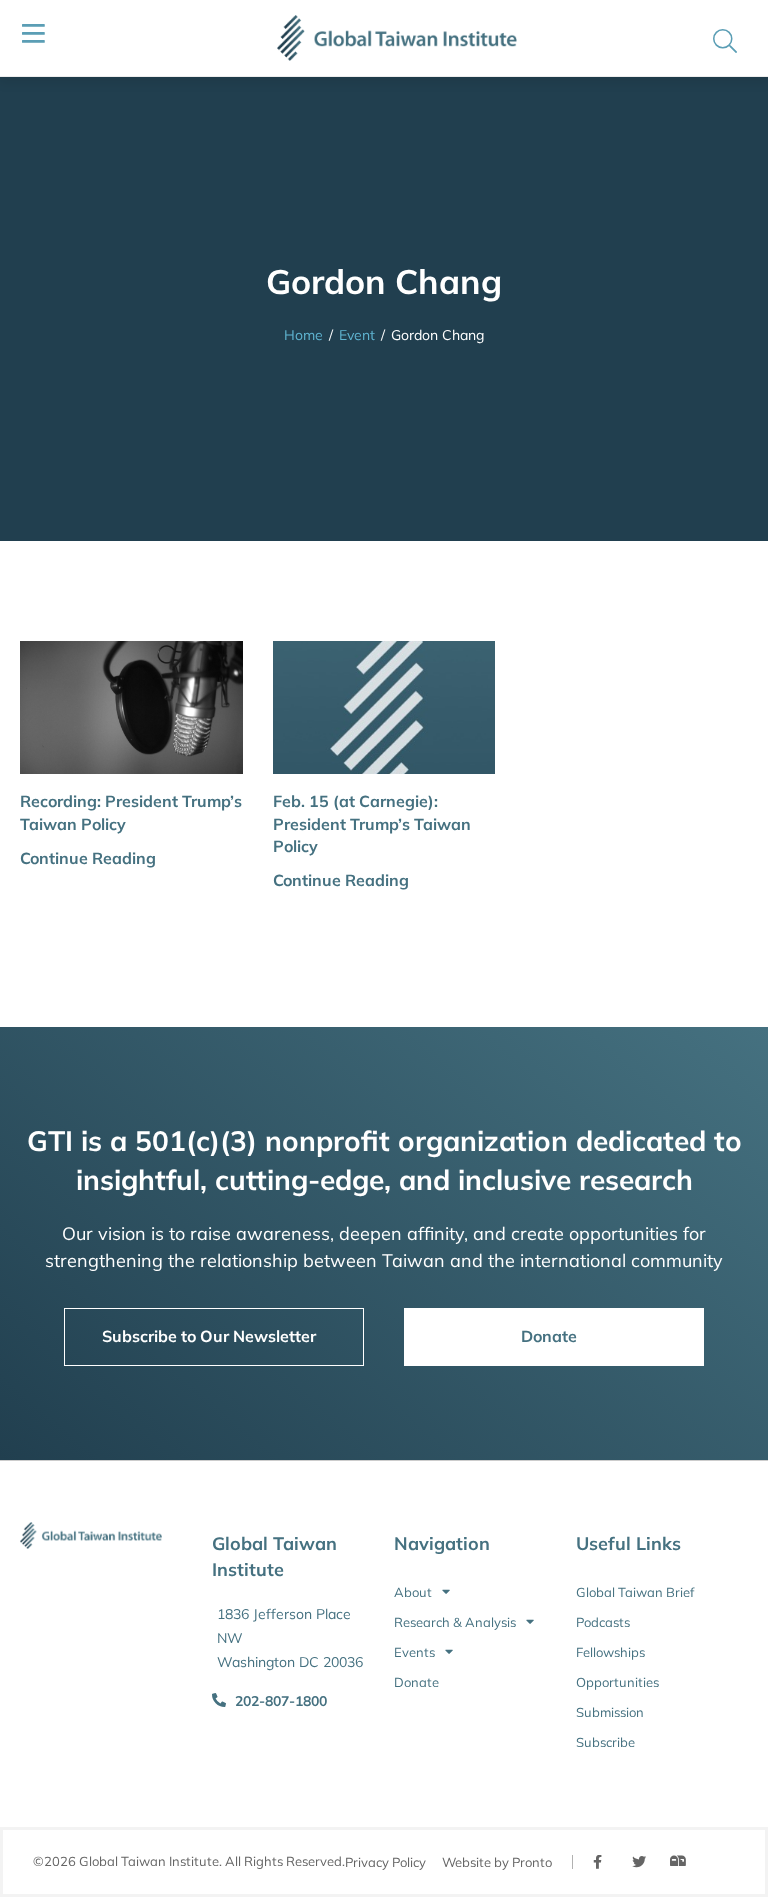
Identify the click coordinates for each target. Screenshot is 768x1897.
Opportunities (617, 1682)
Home (303, 335)
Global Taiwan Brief (635, 1592)
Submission (610, 1712)
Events (414, 1652)
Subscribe (605, 1742)
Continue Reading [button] (88, 858)
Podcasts (603, 1622)
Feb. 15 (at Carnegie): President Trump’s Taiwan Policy (372, 823)
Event (357, 335)
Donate (416, 1682)
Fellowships (610, 1652)
